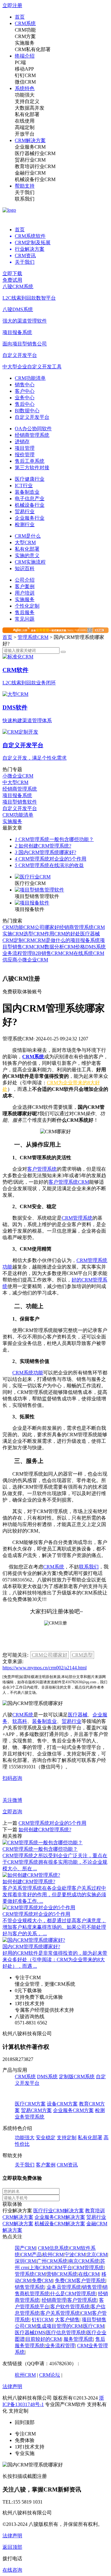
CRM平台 (62, 2268)
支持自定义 (27, 101)
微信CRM (25, 82)
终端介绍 (25, 56)
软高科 (20, 1721)
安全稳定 (46, 2138)
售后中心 (25, 404)
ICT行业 (24, 486)
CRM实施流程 (30, 562)
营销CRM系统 (62, 2274)
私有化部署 (27, 114)
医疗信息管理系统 (66, 2333)
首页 (20, 17)
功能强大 (25, 95)
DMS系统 (95, 947)
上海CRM (40, 2268)
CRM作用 (44, 934)
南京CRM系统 (84, 2261)
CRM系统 (25, 23)
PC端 (20, 62)
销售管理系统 (30, 2287)
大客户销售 (67, 2320)
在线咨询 (12, 2570)
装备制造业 (27, 492)
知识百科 (25, 568)
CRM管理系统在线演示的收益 (49, 865)
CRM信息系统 (53, 2248)
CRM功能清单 (30, 378)
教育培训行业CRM (35, 166)
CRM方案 (25, 36)
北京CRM (97, 2255)
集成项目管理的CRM (60, 2326)
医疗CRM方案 (30, 2104)
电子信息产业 (30, 499)
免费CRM (42, 2281)
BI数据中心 (27, 411)
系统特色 (25, 88)
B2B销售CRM (47, 953)
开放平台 (25, 134)
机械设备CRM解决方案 (60, 2224)
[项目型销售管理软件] (39, 890)
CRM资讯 (67, 2165)
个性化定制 (27, 606)
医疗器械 (78, 1715)
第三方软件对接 (32, 468)
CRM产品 (31, 2255)
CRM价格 (75, 947)
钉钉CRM (25, 75)
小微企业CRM (33, 960)
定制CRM (24, 940)
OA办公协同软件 (33, 429)
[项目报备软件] (32, 903)
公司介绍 (25, 580)
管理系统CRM (33, 637)
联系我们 (25, 199)
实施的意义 (27, 555)
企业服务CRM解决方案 (60, 2217)
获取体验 (12, 2204)
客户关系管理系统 (60, 2313)
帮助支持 (25, 186)
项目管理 (25, 448)
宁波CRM (75, 2255)
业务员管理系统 (64, 2287)
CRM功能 (25, 30)
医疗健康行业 (30, 479)
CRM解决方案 (30, 140)
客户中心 (25, 391)
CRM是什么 (28, 536)
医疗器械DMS (30, 2333)
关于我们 (25, 192)
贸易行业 (25, 512)
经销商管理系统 (32, 435)
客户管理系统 (42, 1169)
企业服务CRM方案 (73, 2110)
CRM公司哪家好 (41, 927)
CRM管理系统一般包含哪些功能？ (54, 839)
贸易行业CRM (30, 160)
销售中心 (25, 385)
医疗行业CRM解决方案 (59, 2211)
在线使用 (25, 121)
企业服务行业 (30, 518)
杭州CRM (53, 2255)
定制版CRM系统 (77, 2077)
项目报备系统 (85, 940)
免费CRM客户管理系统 (80, 2281)
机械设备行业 (30, 505)
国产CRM (25, 2248)
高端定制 (25, 127)
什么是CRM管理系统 (73, 2294)
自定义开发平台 (32, 417)
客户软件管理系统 (70, 2307)
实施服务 (25, 43)
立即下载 (12, 273)
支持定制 (67, 2138)
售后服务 (25, 612)
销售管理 (92, 2287)
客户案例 (25, 586)
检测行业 (25, 525)
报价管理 (25, 455)
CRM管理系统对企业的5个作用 (51, 859)
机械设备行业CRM (35, 179)
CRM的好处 (67, 934)
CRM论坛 (50, 2375)
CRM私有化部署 (33, 49)
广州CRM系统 (52, 2261)
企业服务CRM (30, 147)
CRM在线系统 (78, 953)
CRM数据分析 (49, 947)
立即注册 (12, 5)
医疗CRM (94, 2326)
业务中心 (25, 398)
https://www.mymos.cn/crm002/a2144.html (45, 1668)
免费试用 (12, 280)
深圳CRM (25, 2261)
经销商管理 (54, 2300)
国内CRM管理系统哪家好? (45, 852)
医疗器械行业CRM (35, 153)
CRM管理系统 (77, 1218)
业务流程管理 (17, 953)
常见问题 (25, 619)
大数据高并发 (30, 108)
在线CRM (89, 2274)
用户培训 (25, 593)
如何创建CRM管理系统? (43, 846)
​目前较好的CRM (43, 2339)
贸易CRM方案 (36, 2110)
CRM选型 (23, 934)
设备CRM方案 (62, 2104)
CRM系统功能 (28, 1373)
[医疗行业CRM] (33, 877)
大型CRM (25, 542)
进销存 (22, 442)
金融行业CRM (30, 173)
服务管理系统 (78, 2339)
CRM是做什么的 (52, 940)
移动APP (24, 69)
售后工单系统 (30, 461)
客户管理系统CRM (69, 1182)
